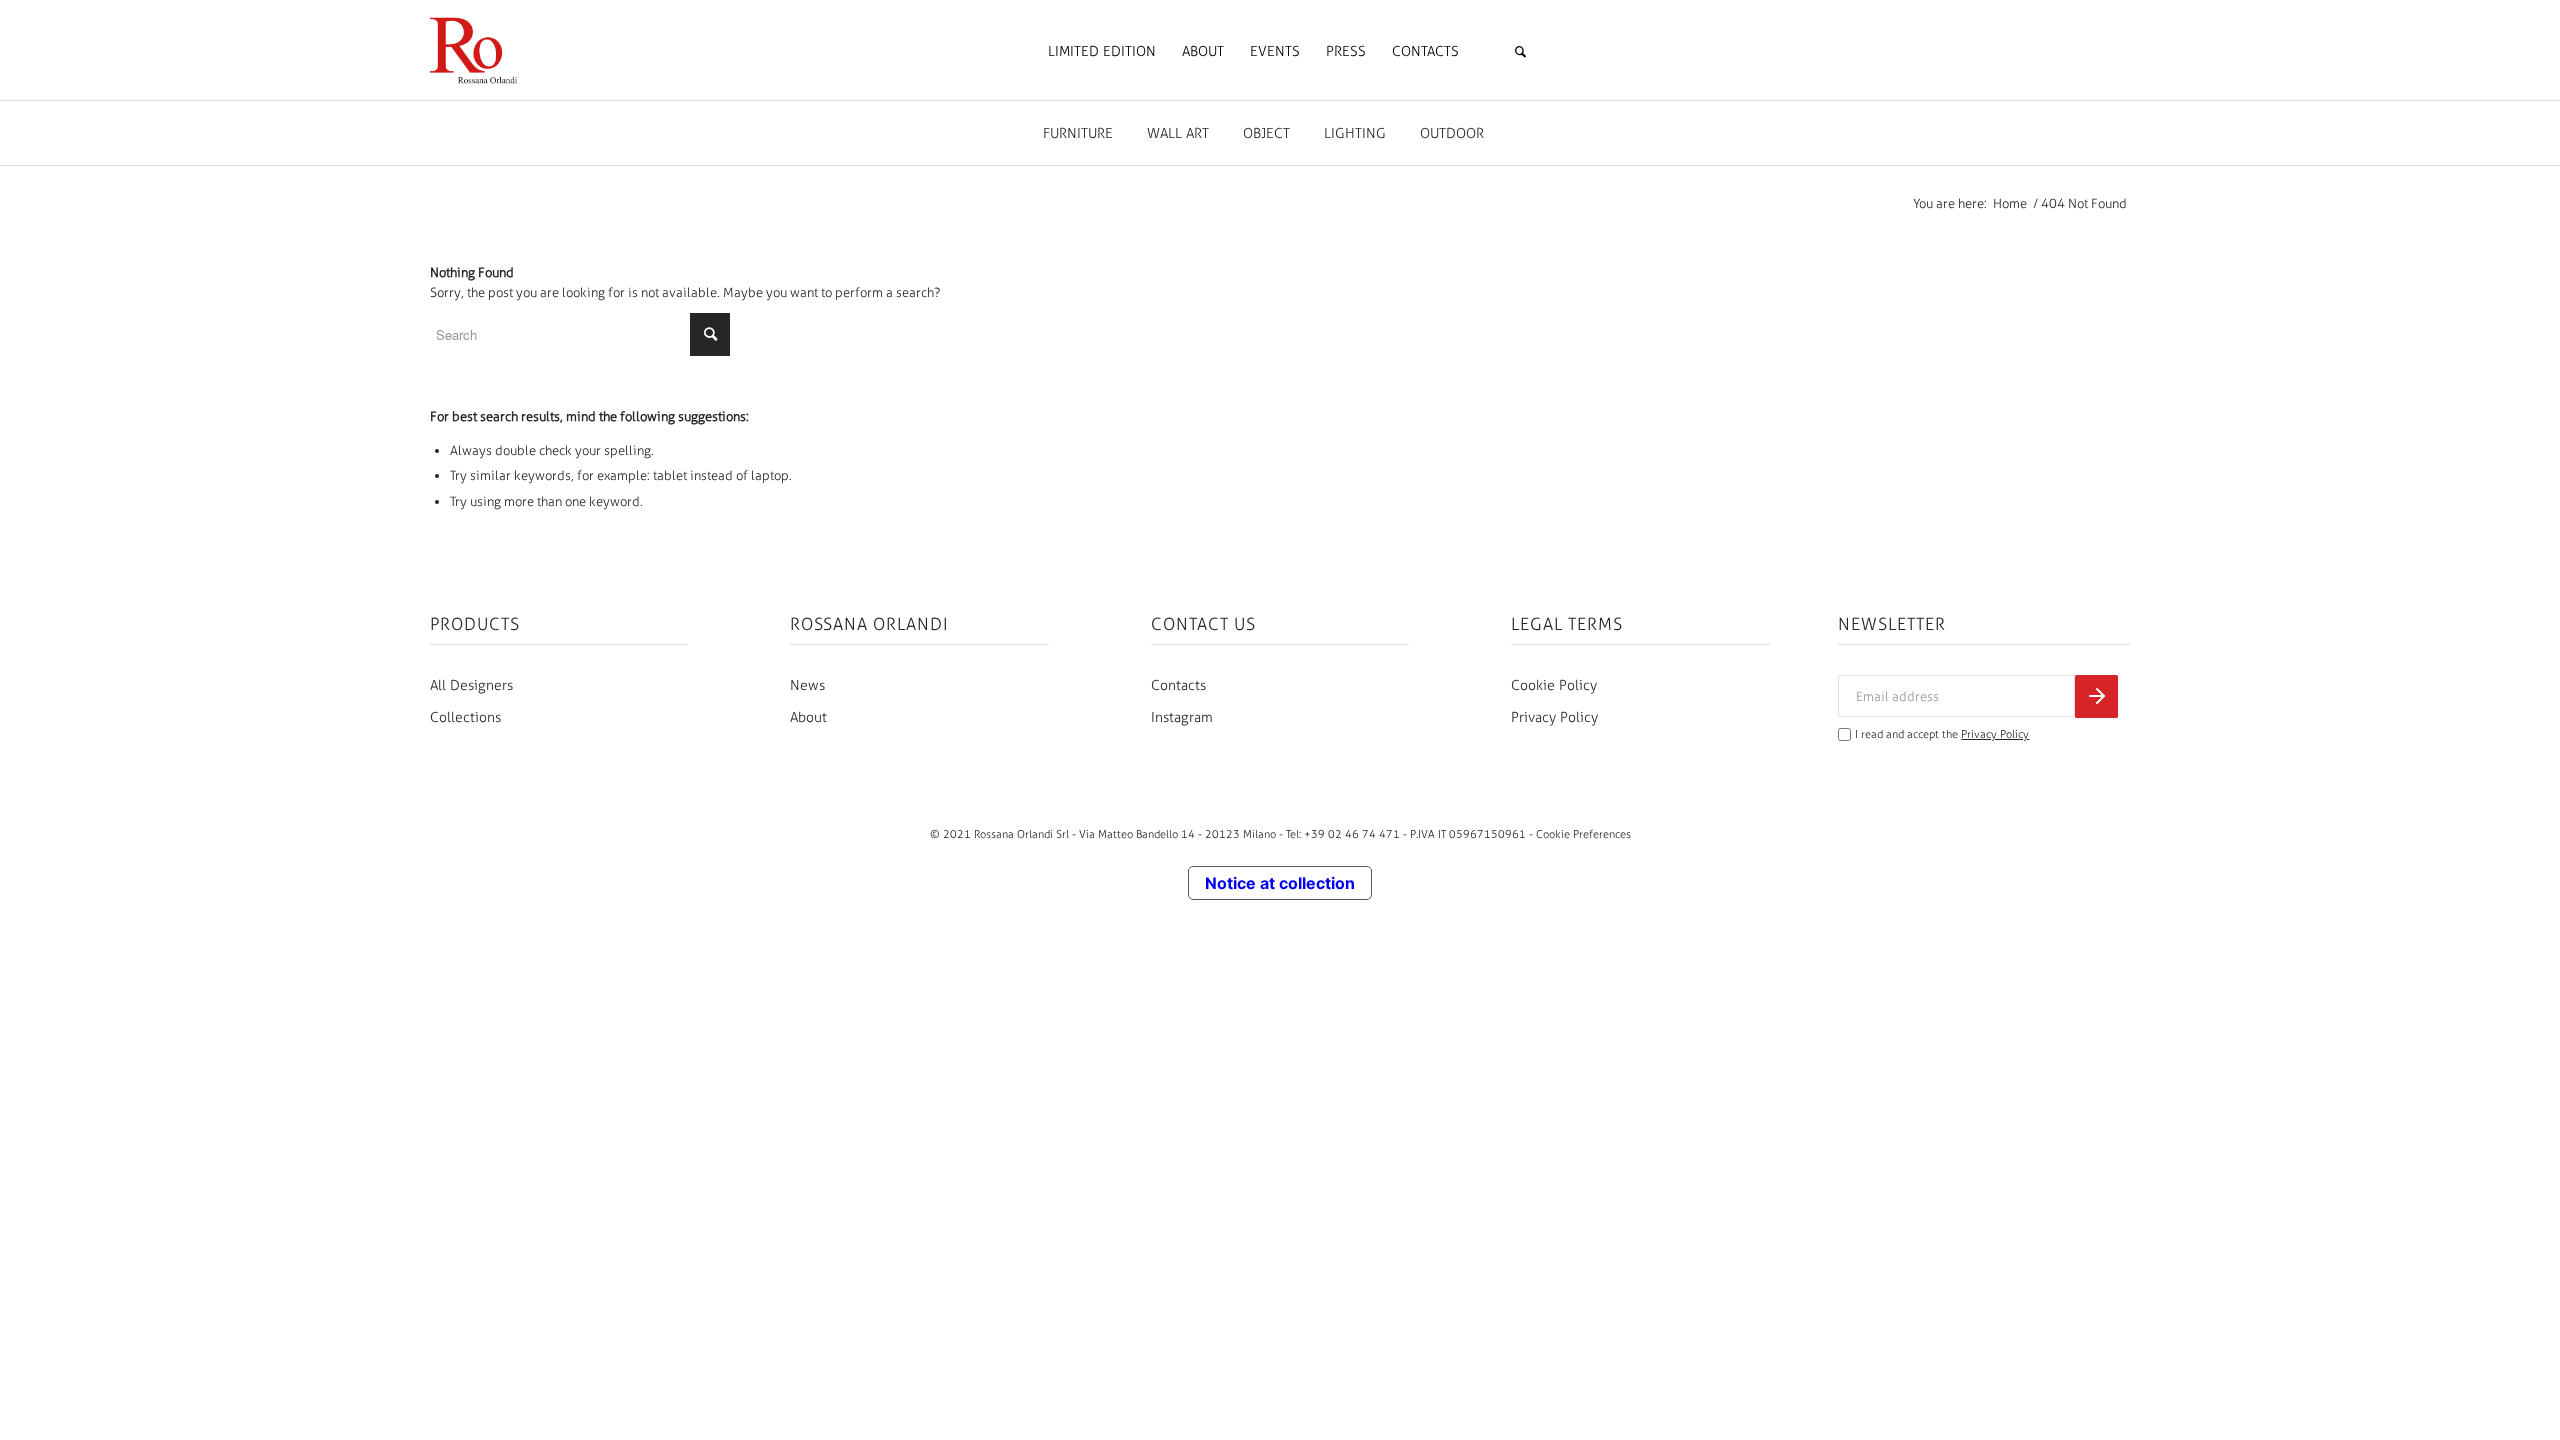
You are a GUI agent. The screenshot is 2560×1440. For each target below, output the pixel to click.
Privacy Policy (1554, 717)
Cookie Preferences (1583, 834)
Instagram (1182, 717)
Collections (465, 717)
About (808, 717)
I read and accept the (1942, 734)
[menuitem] (1102, 52)
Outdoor (1452, 133)
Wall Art (1178, 133)
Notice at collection (1280, 883)
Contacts (1178, 685)
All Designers (471, 685)
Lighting (1355, 133)
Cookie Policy (1554, 685)
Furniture (1078, 133)
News (807, 685)
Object (1266, 133)
